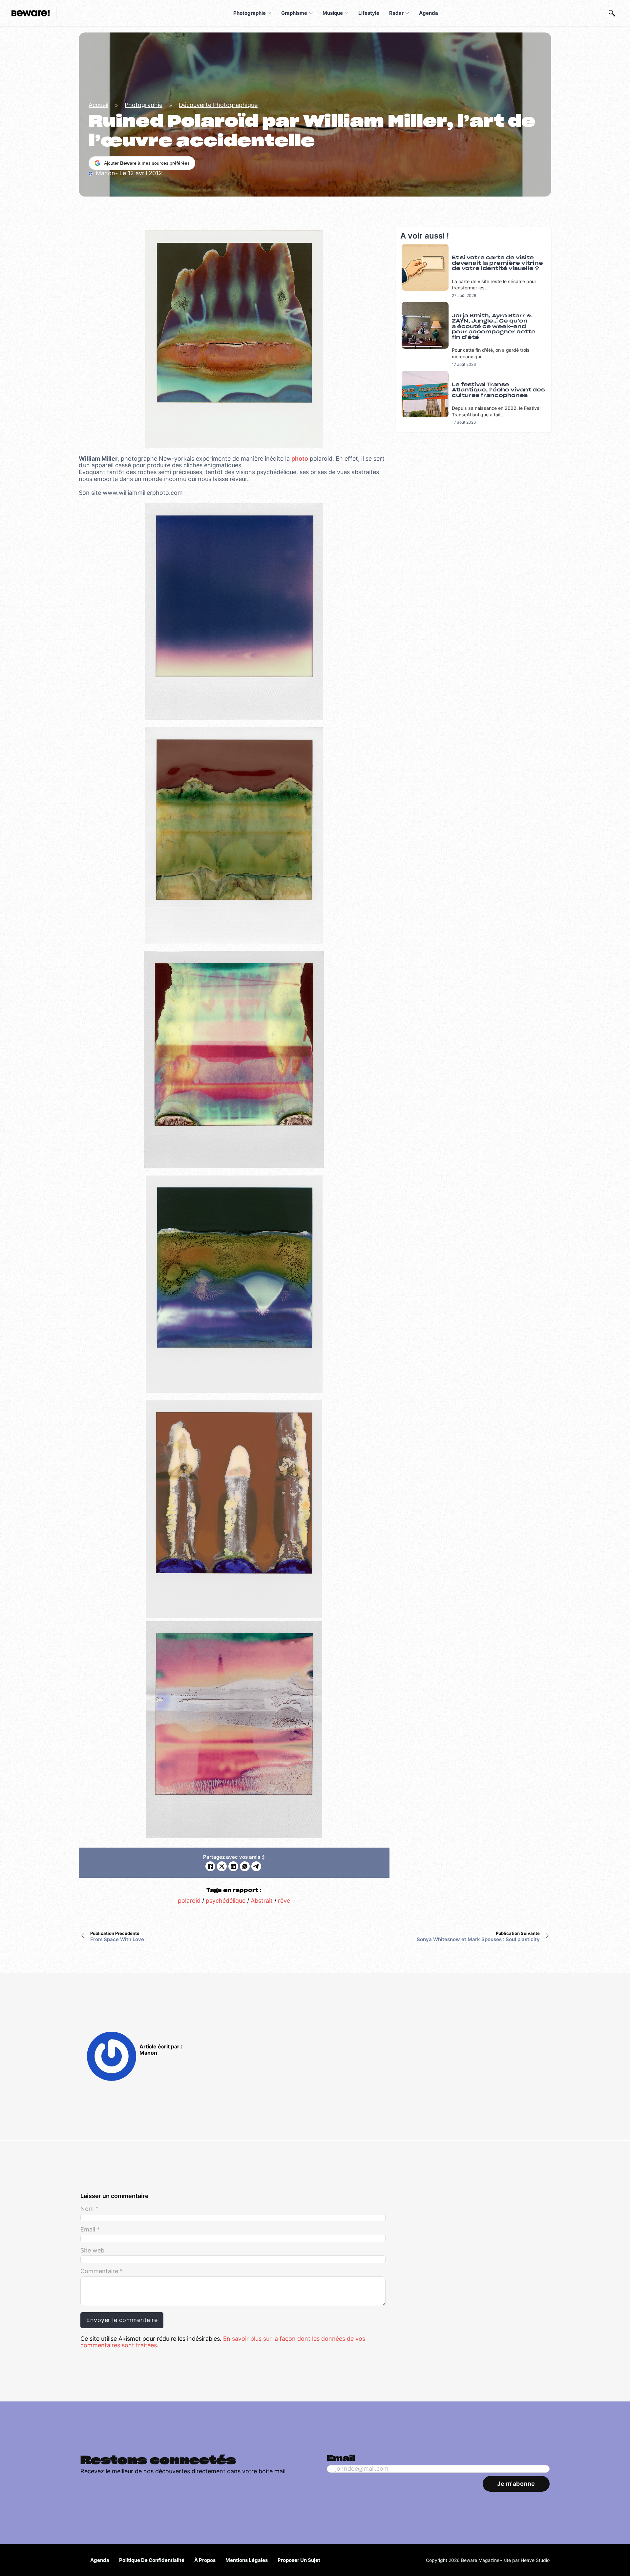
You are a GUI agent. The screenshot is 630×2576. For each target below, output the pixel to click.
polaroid (189, 1901)
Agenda (429, 13)
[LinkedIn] (233, 1866)
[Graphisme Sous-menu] (311, 13)
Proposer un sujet (299, 2560)
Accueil (98, 105)
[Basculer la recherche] (612, 13)
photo (300, 459)
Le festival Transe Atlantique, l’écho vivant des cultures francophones (498, 390)
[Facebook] (210, 1866)
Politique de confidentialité (152, 2560)
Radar (396, 13)
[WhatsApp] (245, 1866)
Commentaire (102, 2271)
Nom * (89, 2209)
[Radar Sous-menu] (407, 13)
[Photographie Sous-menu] (269, 13)
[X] (222, 1866)
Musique (333, 13)
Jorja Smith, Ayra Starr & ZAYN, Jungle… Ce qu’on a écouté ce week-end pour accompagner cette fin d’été (494, 327)
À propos (205, 2560)
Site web (92, 2251)
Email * (90, 2230)
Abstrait (262, 1901)
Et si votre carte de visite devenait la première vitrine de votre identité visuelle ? (497, 263)
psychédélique (226, 1901)
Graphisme (294, 13)
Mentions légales (247, 2560)
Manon (148, 2053)
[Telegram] (256, 1866)
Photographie (250, 13)
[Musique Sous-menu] (346, 13)
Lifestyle (369, 13)
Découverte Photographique (218, 105)
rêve (284, 1901)
